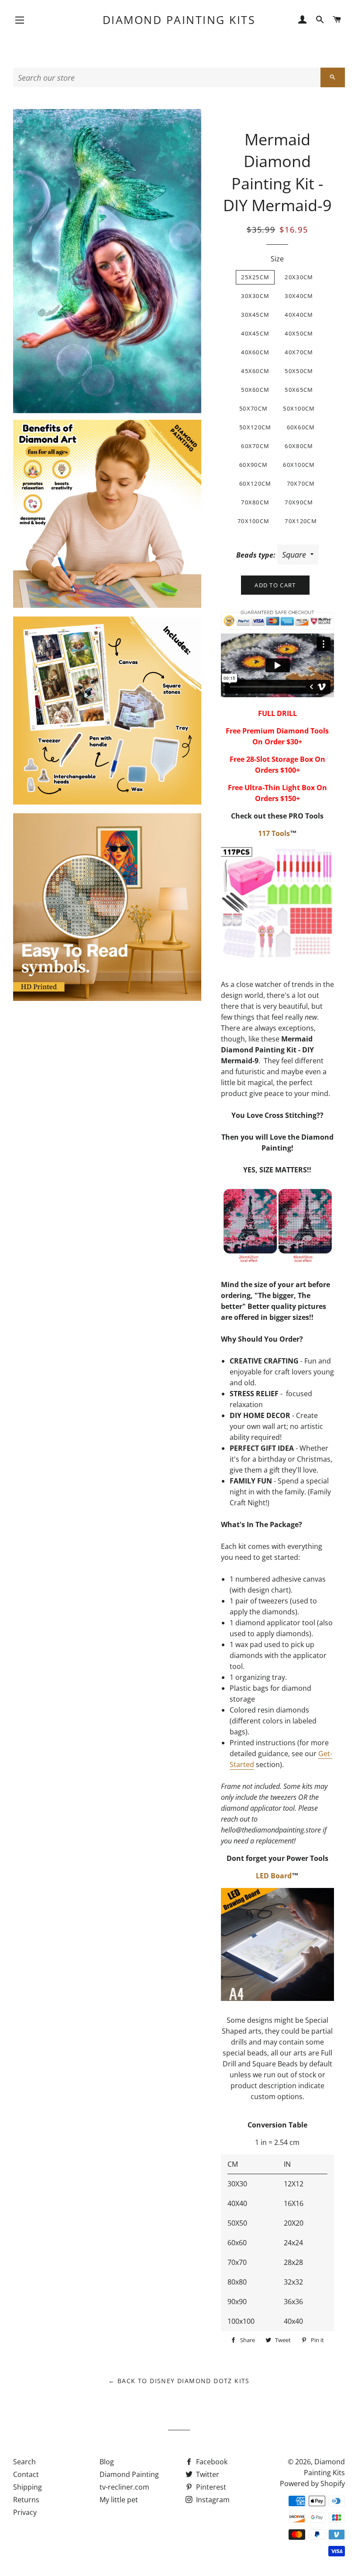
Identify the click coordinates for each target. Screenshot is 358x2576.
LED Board (274, 1876)
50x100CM (299, 408)
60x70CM (255, 446)
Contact (26, 2474)
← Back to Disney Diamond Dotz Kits (179, 2381)
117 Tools (274, 833)
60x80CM (299, 446)
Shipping (28, 2487)
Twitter (207, 2474)
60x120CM (255, 483)
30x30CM (255, 296)
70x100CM (253, 521)
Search (24, 2462)
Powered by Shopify (312, 2484)
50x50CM (299, 371)
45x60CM (255, 371)
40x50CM (299, 333)
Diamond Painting (129, 2474)
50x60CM (255, 390)
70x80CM (255, 502)
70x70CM (301, 483)
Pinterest (210, 2487)
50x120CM (255, 427)
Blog (107, 2462)
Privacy (25, 2512)
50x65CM (299, 390)
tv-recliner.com (124, 2487)
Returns (26, 2500)
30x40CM (299, 296)
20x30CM (299, 277)
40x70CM (299, 352)
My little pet (119, 2500)
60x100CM (299, 465)
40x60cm (255, 352)
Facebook (211, 2462)
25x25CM (255, 277)
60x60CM (301, 427)
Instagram (212, 2500)
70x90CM (299, 502)
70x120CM (301, 521)
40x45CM (255, 333)
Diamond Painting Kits (179, 20)
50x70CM (253, 408)
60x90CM (253, 465)
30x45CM (255, 315)
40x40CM (299, 315)
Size (277, 259)
